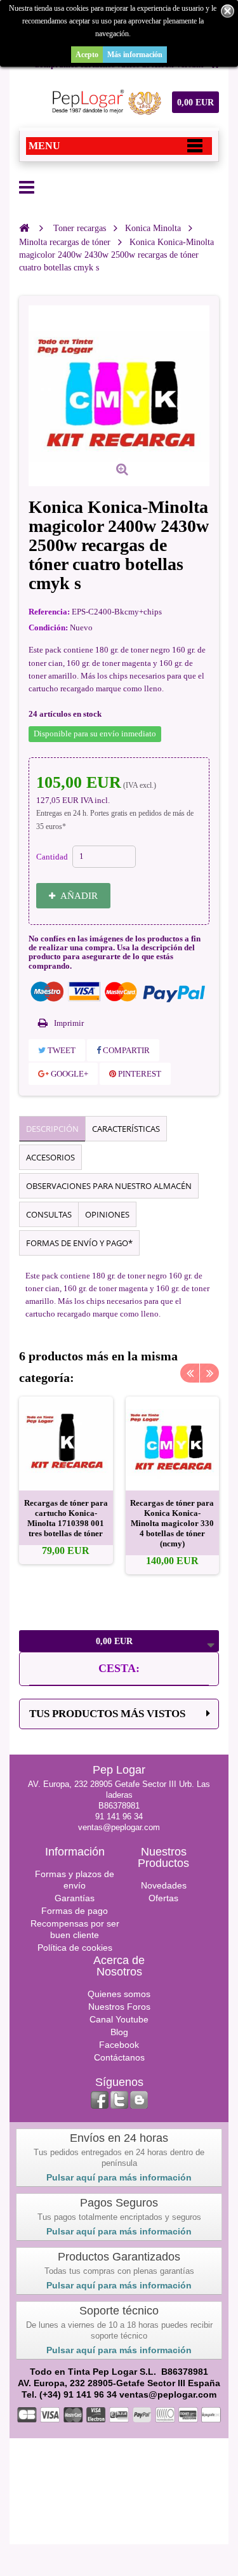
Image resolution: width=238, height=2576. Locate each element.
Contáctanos (119, 2057)
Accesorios (50, 1157)
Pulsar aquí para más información (119, 2177)
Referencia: (49, 612)
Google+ (69, 1074)
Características (126, 1129)
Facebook (119, 2045)
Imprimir (69, 1023)
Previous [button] (190, 1373)
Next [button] (209, 1373)
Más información (135, 55)
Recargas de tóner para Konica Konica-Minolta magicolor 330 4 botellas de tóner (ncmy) (172, 1523)
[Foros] (139, 2100)
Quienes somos (119, 1994)
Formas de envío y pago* (79, 1243)
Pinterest (139, 1074)
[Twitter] (119, 2100)
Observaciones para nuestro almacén (109, 1186)
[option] (66, 1480)
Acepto (87, 55)
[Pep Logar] (105, 102)
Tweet (61, 1050)
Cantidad (52, 857)
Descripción (52, 1129)
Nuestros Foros (119, 2007)
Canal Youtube (119, 2019)
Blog (119, 2032)
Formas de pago (75, 1911)
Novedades (164, 1885)
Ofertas (163, 1898)
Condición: (48, 627)
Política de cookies (75, 1948)
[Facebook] (100, 2100)
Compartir (125, 1050)
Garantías (75, 1898)
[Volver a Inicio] (24, 228)
